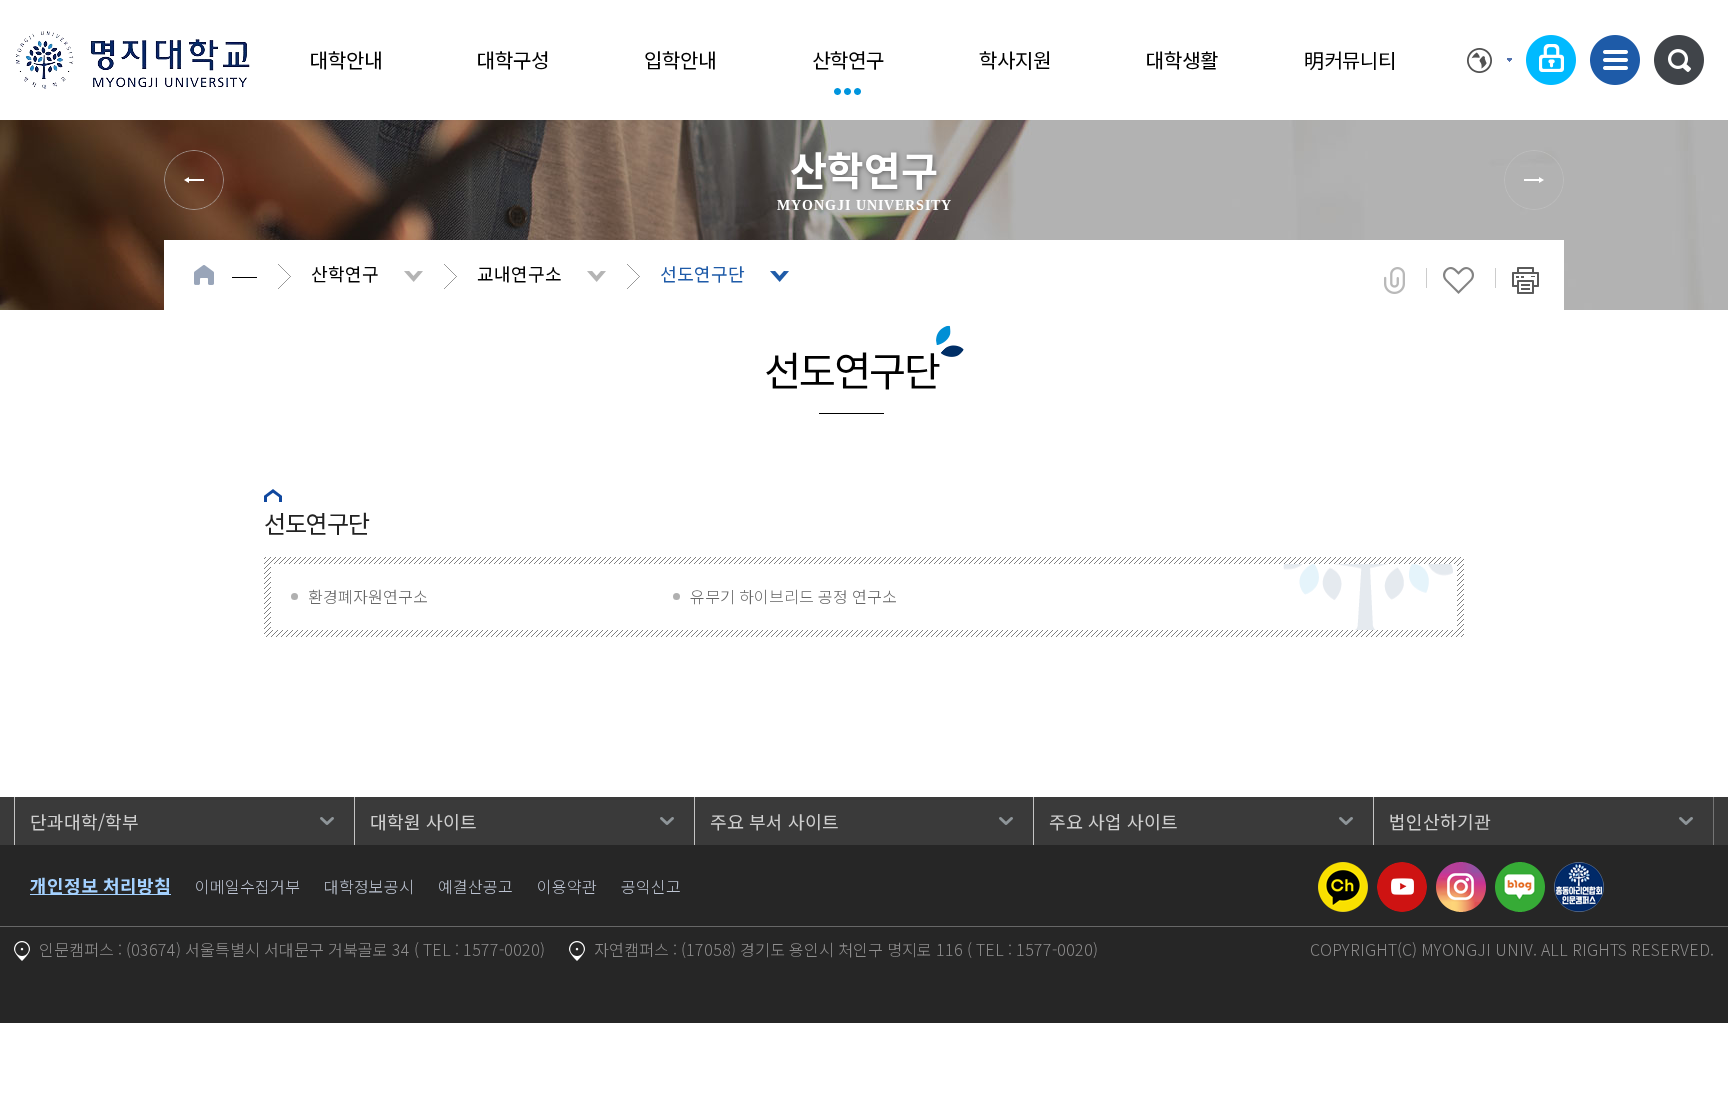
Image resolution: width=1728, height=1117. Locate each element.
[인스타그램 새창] (1461, 874)
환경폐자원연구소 (368, 596)
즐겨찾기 (1458, 280)
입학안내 (680, 59)
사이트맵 (1615, 60)
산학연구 (848, 59)
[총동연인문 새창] (1579, 874)
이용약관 (567, 886)
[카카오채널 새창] (1343, 874)
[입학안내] (194, 180)
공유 (1394, 280)
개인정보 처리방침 (100, 885)
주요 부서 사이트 (774, 821)
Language (1489, 60)
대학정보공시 (369, 886)
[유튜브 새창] (1402, 874)
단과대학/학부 (84, 821)
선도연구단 (702, 273)
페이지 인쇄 (1525, 280)
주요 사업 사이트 (1113, 821)
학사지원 (1015, 59)
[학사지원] (1534, 180)
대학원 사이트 (423, 821)
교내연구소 (519, 273)
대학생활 (1182, 59)
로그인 (1551, 60)
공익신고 (651, 886)
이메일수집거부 (247, 886)
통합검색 (1679, 60)
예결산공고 (475, 886)
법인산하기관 (1440, 821)
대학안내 (346, 59)
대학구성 (513, 59)
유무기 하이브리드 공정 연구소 (793, 596)
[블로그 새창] (1520, 874)
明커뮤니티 (1350, 59)
